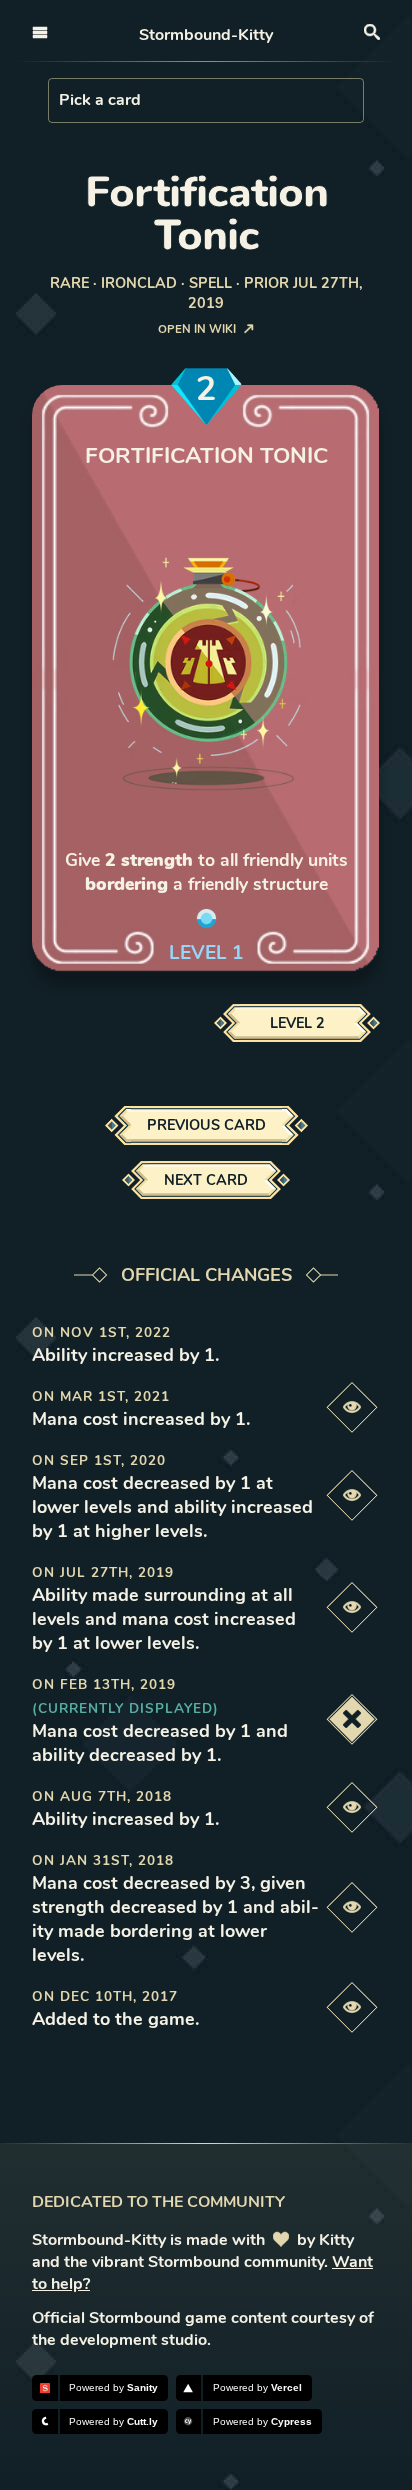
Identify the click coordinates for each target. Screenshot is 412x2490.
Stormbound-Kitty (206, 35)
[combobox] (61, 100)
